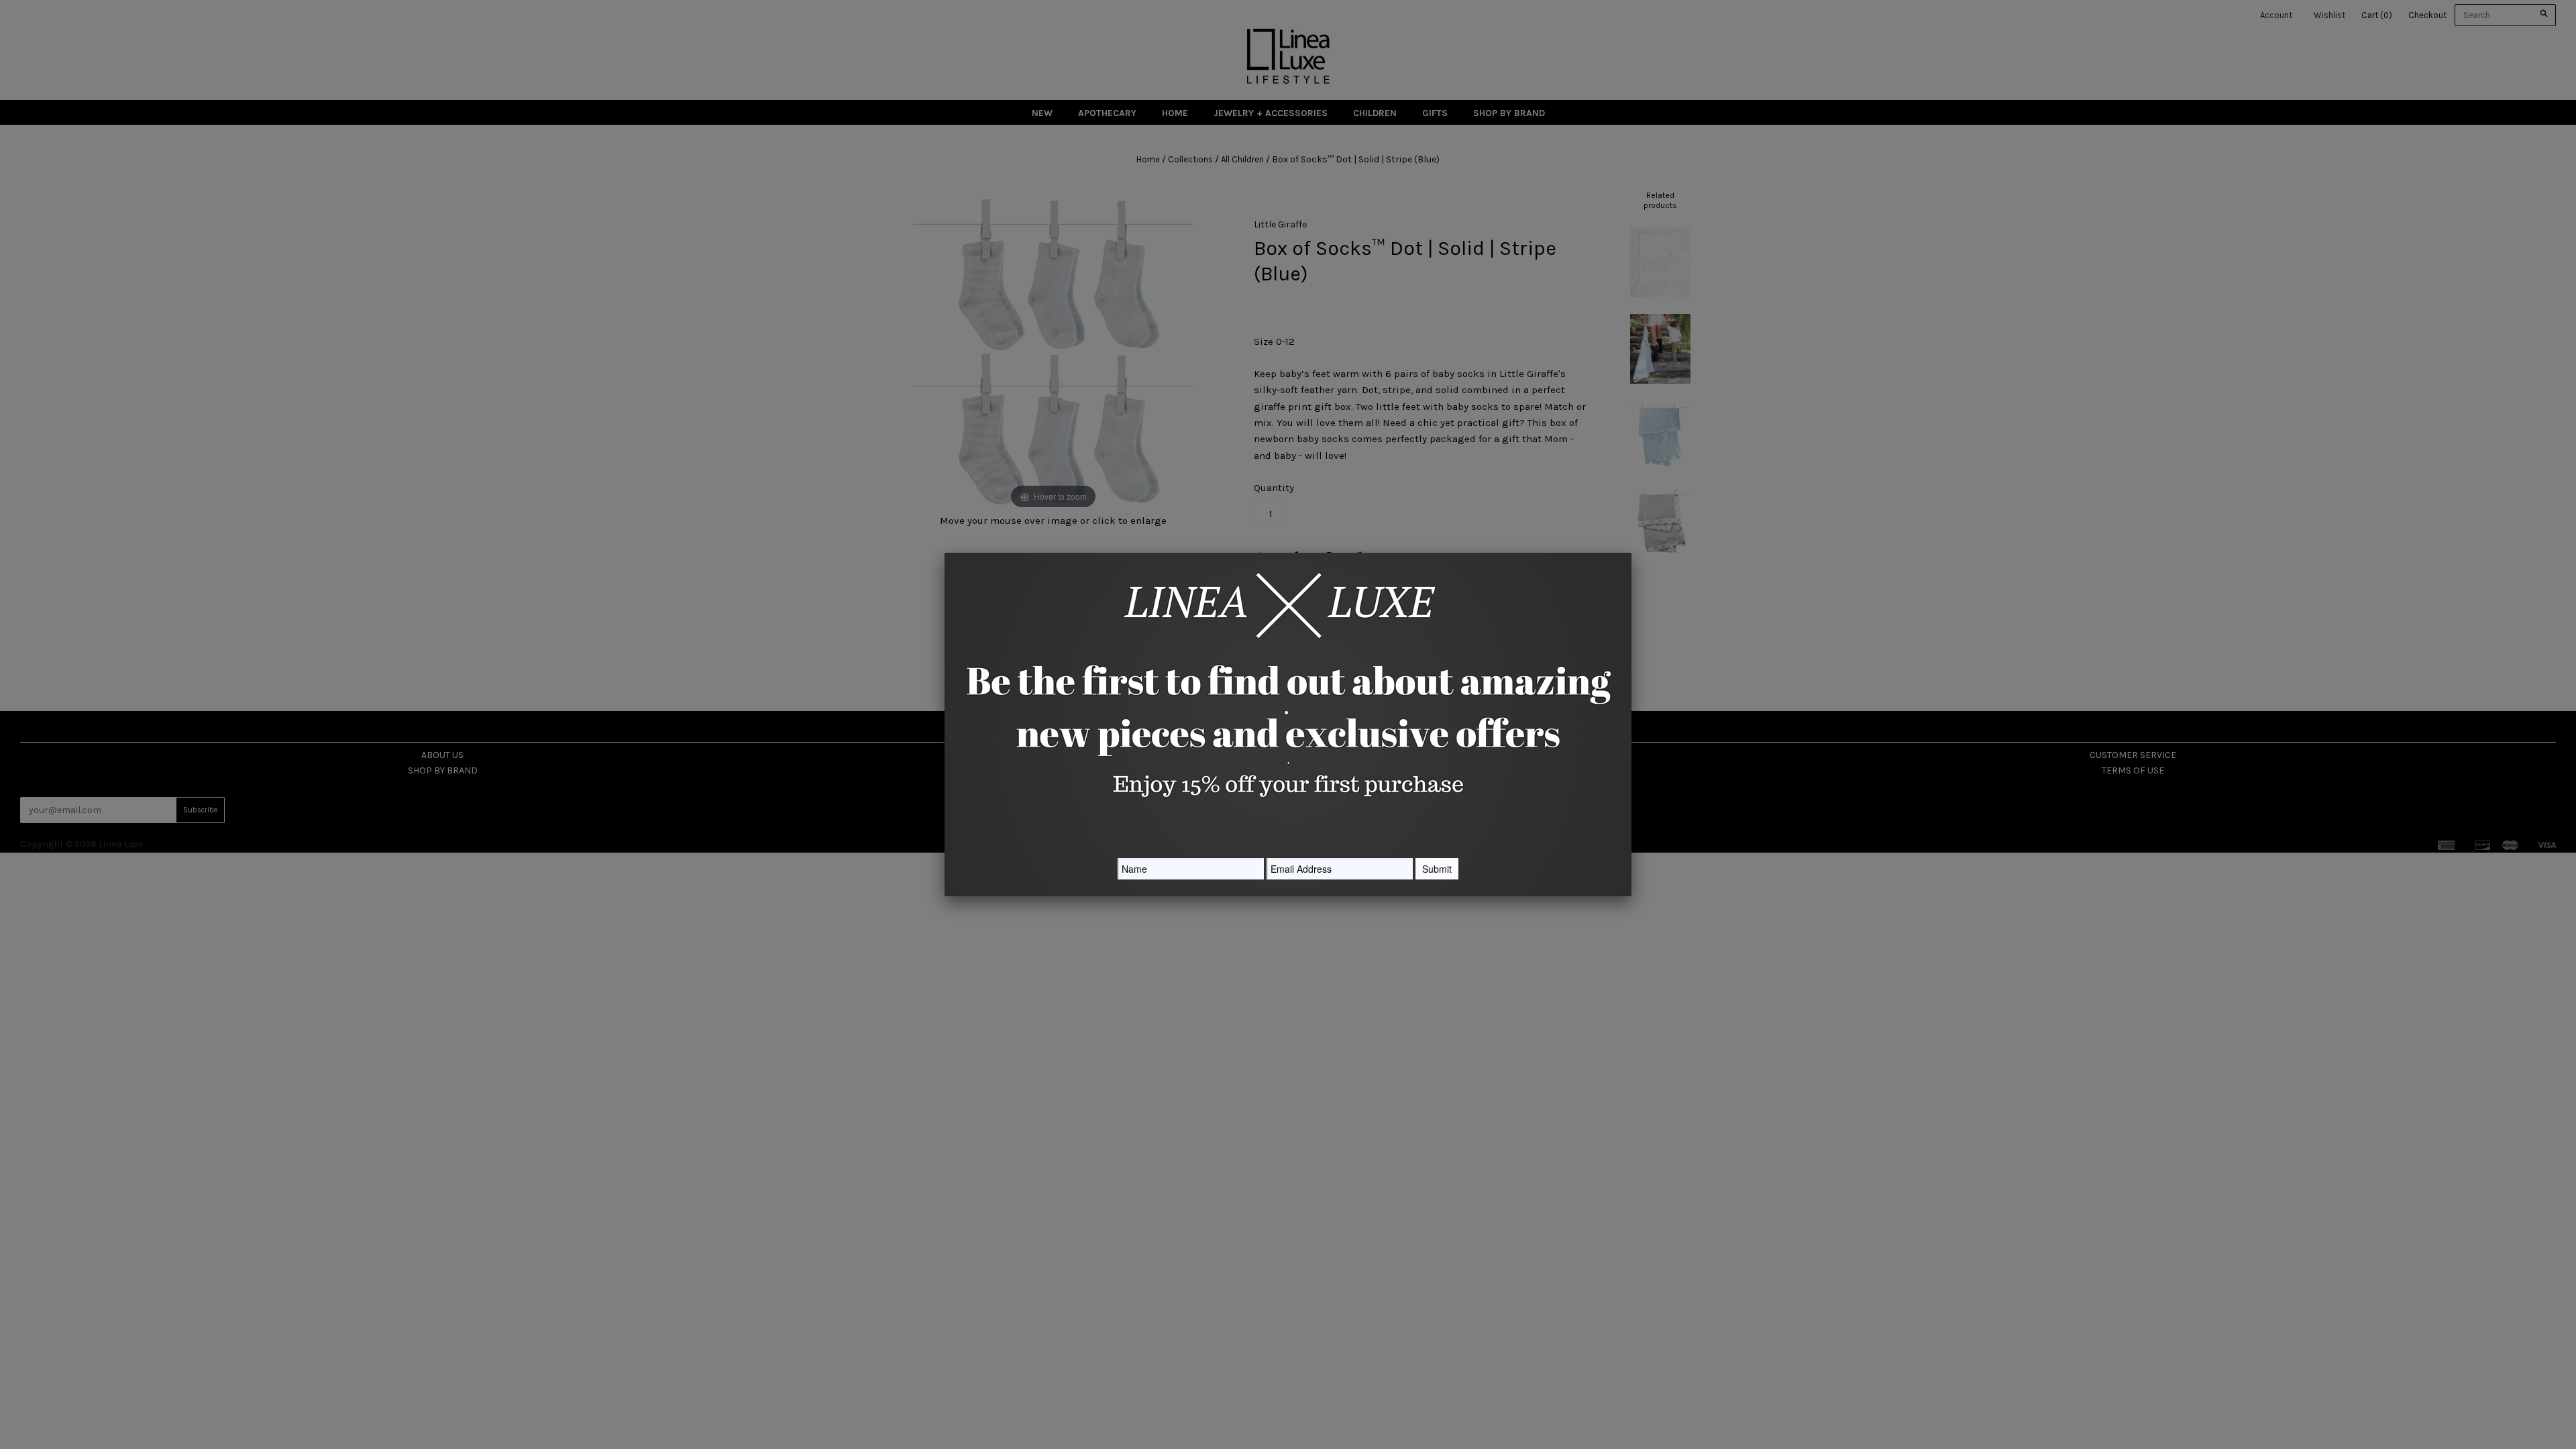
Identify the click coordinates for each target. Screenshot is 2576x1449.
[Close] (1631, 553)
